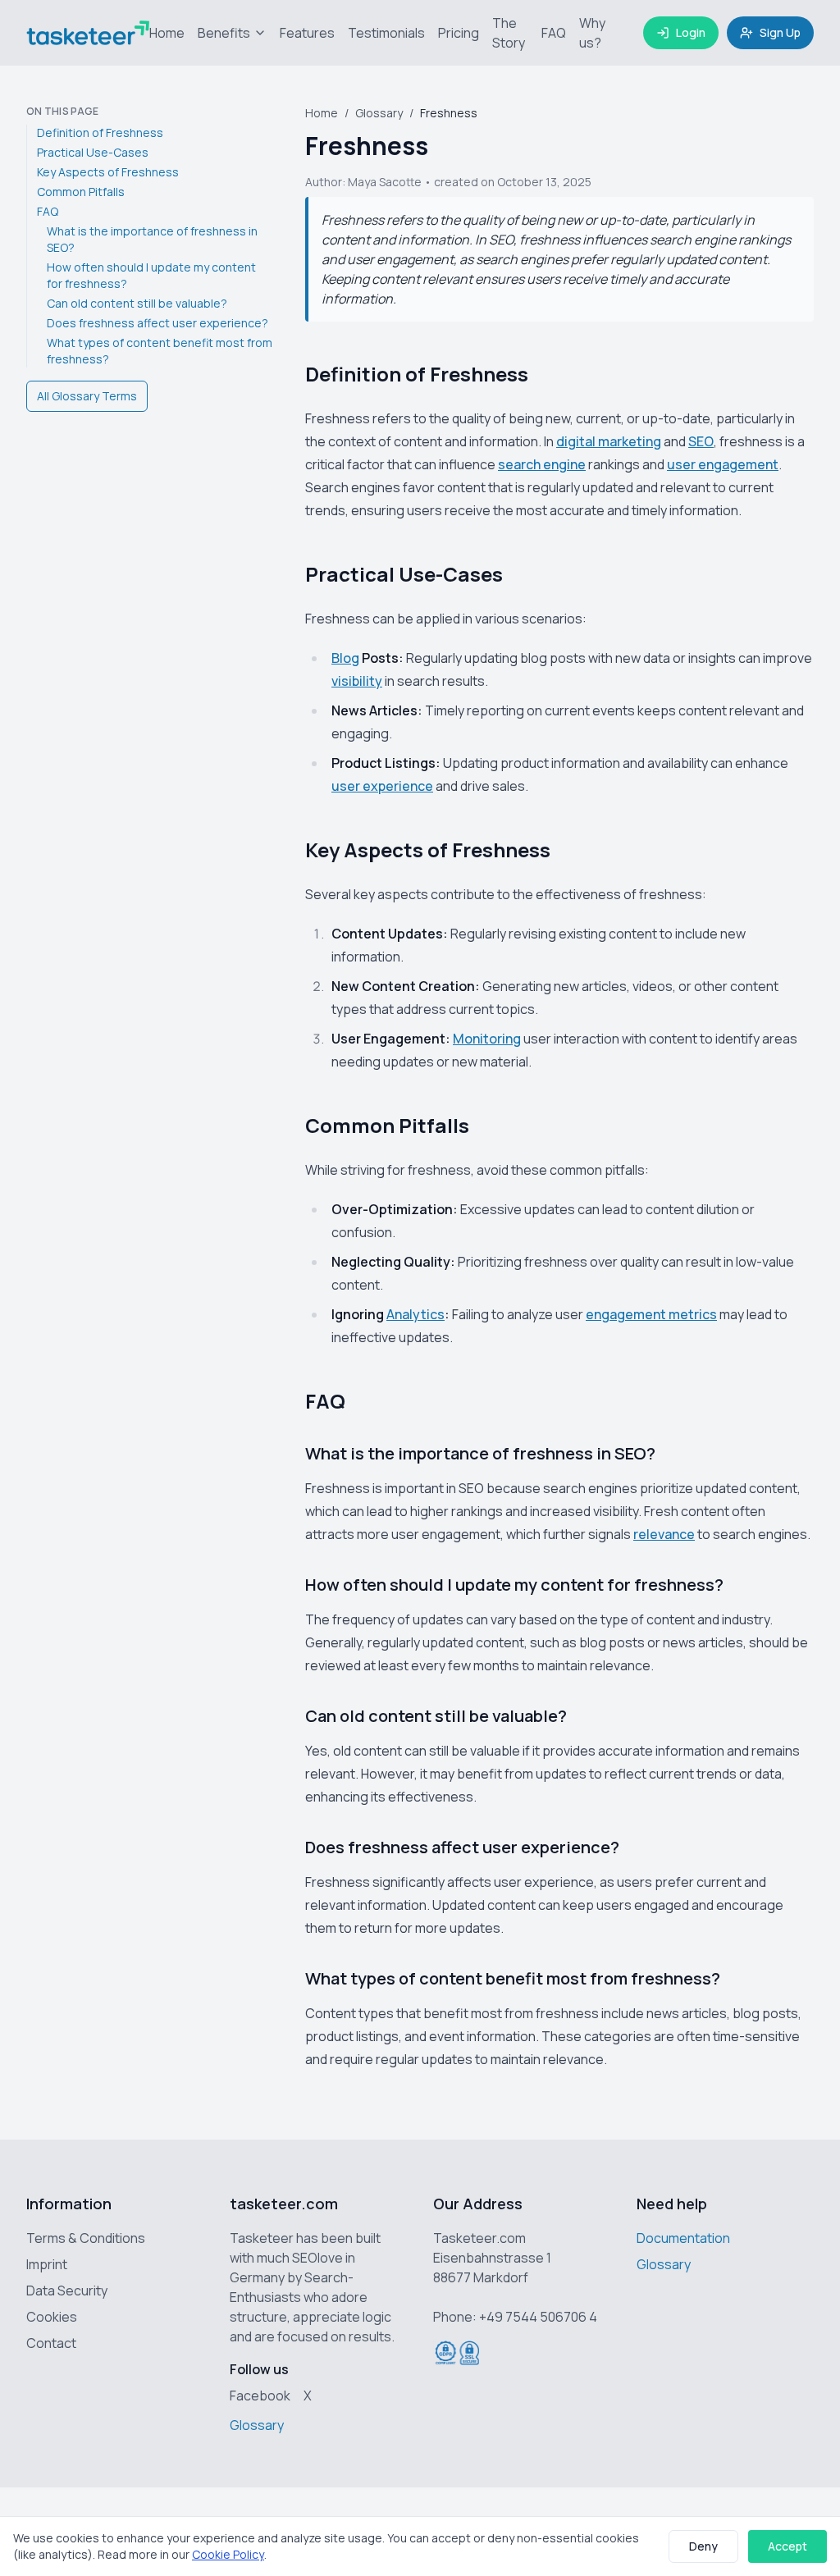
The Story (509, 33)
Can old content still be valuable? (137, 303)
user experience (382, 786)
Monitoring (487, 1039)
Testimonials (386, 33)
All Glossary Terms (87, 396)
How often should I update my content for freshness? (151, 275)
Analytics (415, 1314)
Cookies (52, 2317)
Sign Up (780, 32)
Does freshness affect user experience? (157, 323)
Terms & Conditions (86, 2238)
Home (167, 33)
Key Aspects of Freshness (108, 172)
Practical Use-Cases (93, 152)
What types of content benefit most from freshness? (160, 351)
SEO (701, 441)
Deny (703, 2546)
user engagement (723, 464)
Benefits (224, 33)
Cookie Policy (228, 2554)
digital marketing (609, 441)
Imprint (47, 2264)
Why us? (592, 33)
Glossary (379, 113)
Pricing (459, 33)
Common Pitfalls (81, 192)
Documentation (683, 2238)
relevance (664, 1534)
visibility (357, 681)
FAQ (554, 33)
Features (307, 33)
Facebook (260, 2396)
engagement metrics (651, 1314)
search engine (542, 464)
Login (691, 32)
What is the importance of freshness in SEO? (152, 239)
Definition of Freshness (100, 132)
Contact (51, 2343)
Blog (345, 658)
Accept (787, 2546)
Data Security (67, 2291)
